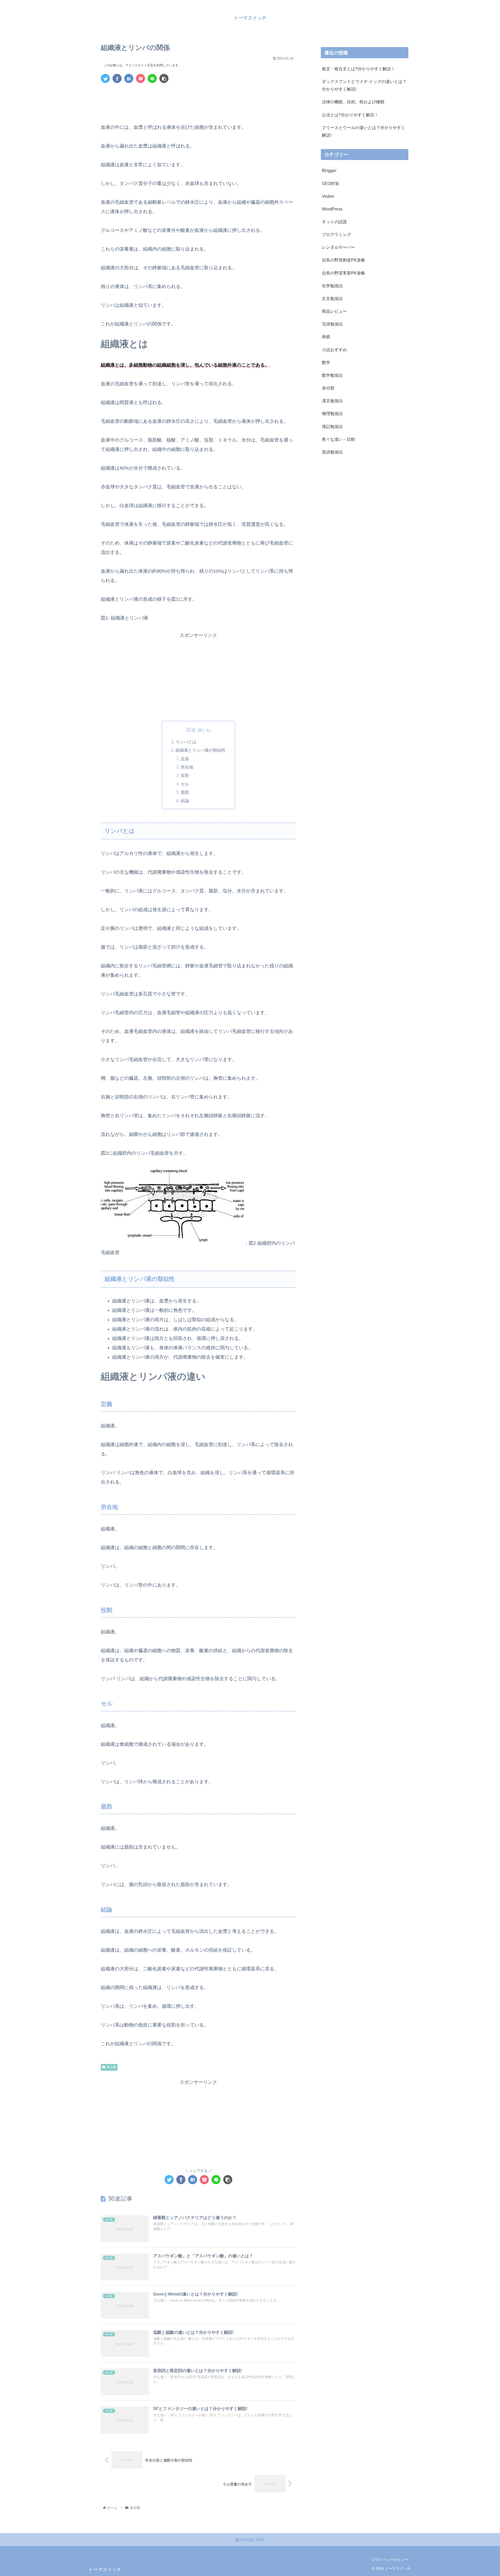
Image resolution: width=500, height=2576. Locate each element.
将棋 (326, 337)
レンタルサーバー (339, 247)
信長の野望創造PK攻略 (343, 260)
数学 (326, 362)
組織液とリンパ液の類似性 (201, 750)
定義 (185, 759)
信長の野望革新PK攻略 (343, 273)
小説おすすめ (334, 350)
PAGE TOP (252, 2540)
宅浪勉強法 (332, 324)
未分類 (111, 2067)
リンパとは (186, 742)
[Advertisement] (198, 101)
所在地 (187, 767)
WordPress (332, 209)
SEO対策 (330, 183)
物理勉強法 (332, 414)
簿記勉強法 (332, 426)
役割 (185, 775)
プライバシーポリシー (390, 2560)
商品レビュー (334, 311)
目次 (191, 730)
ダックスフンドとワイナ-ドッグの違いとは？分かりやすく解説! (364, 85)
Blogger (329, 171)
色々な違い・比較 (339, 439)
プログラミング (336, 235)
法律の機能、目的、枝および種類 (353, 102)
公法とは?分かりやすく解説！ (350, 115)
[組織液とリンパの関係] (129, 78)
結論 (185, 801)
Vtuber (328, 196)
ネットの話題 (334, 222)
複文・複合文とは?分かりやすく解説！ (358, 69)
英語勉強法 (332, 452)
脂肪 (185, 792)
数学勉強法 (332, 375)
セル (185, 784)
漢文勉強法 (332, 401)
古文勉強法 (332, 298)
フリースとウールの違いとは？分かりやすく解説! (364, 131)
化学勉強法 (332, 286)
